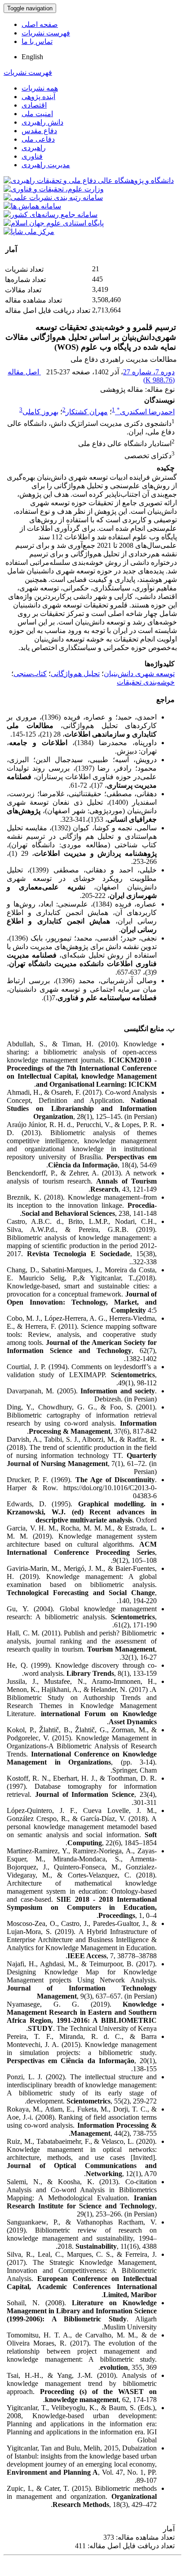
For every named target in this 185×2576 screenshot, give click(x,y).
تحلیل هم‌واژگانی (75, 674)
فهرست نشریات (46, 33)
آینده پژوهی (38, 97)
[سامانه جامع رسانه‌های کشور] (51, 215)
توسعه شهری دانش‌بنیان (139, 674)
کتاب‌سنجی (30, 674)
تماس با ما (37, 41)
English (32, 57)
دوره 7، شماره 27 (149, 372)
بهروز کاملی (40, 412)
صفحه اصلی (40, 24)
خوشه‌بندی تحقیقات (146, 682)
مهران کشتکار (87, 412)
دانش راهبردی (42, 122)
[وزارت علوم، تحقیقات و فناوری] (54, 189)
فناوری (32, 156)
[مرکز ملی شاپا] (29, 232)
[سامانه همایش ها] (32, 206)
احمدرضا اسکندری (146, 412)
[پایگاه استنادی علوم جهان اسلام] (54, 223)
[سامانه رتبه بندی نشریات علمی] (53, 197)
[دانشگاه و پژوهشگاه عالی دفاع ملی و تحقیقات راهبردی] (89, 180)
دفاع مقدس (39, 131)
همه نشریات (40, 88)
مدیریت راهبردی (46, 165)
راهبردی (34, 148)
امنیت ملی (37, 114)
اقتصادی (34, 105)
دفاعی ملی (38, 139)
